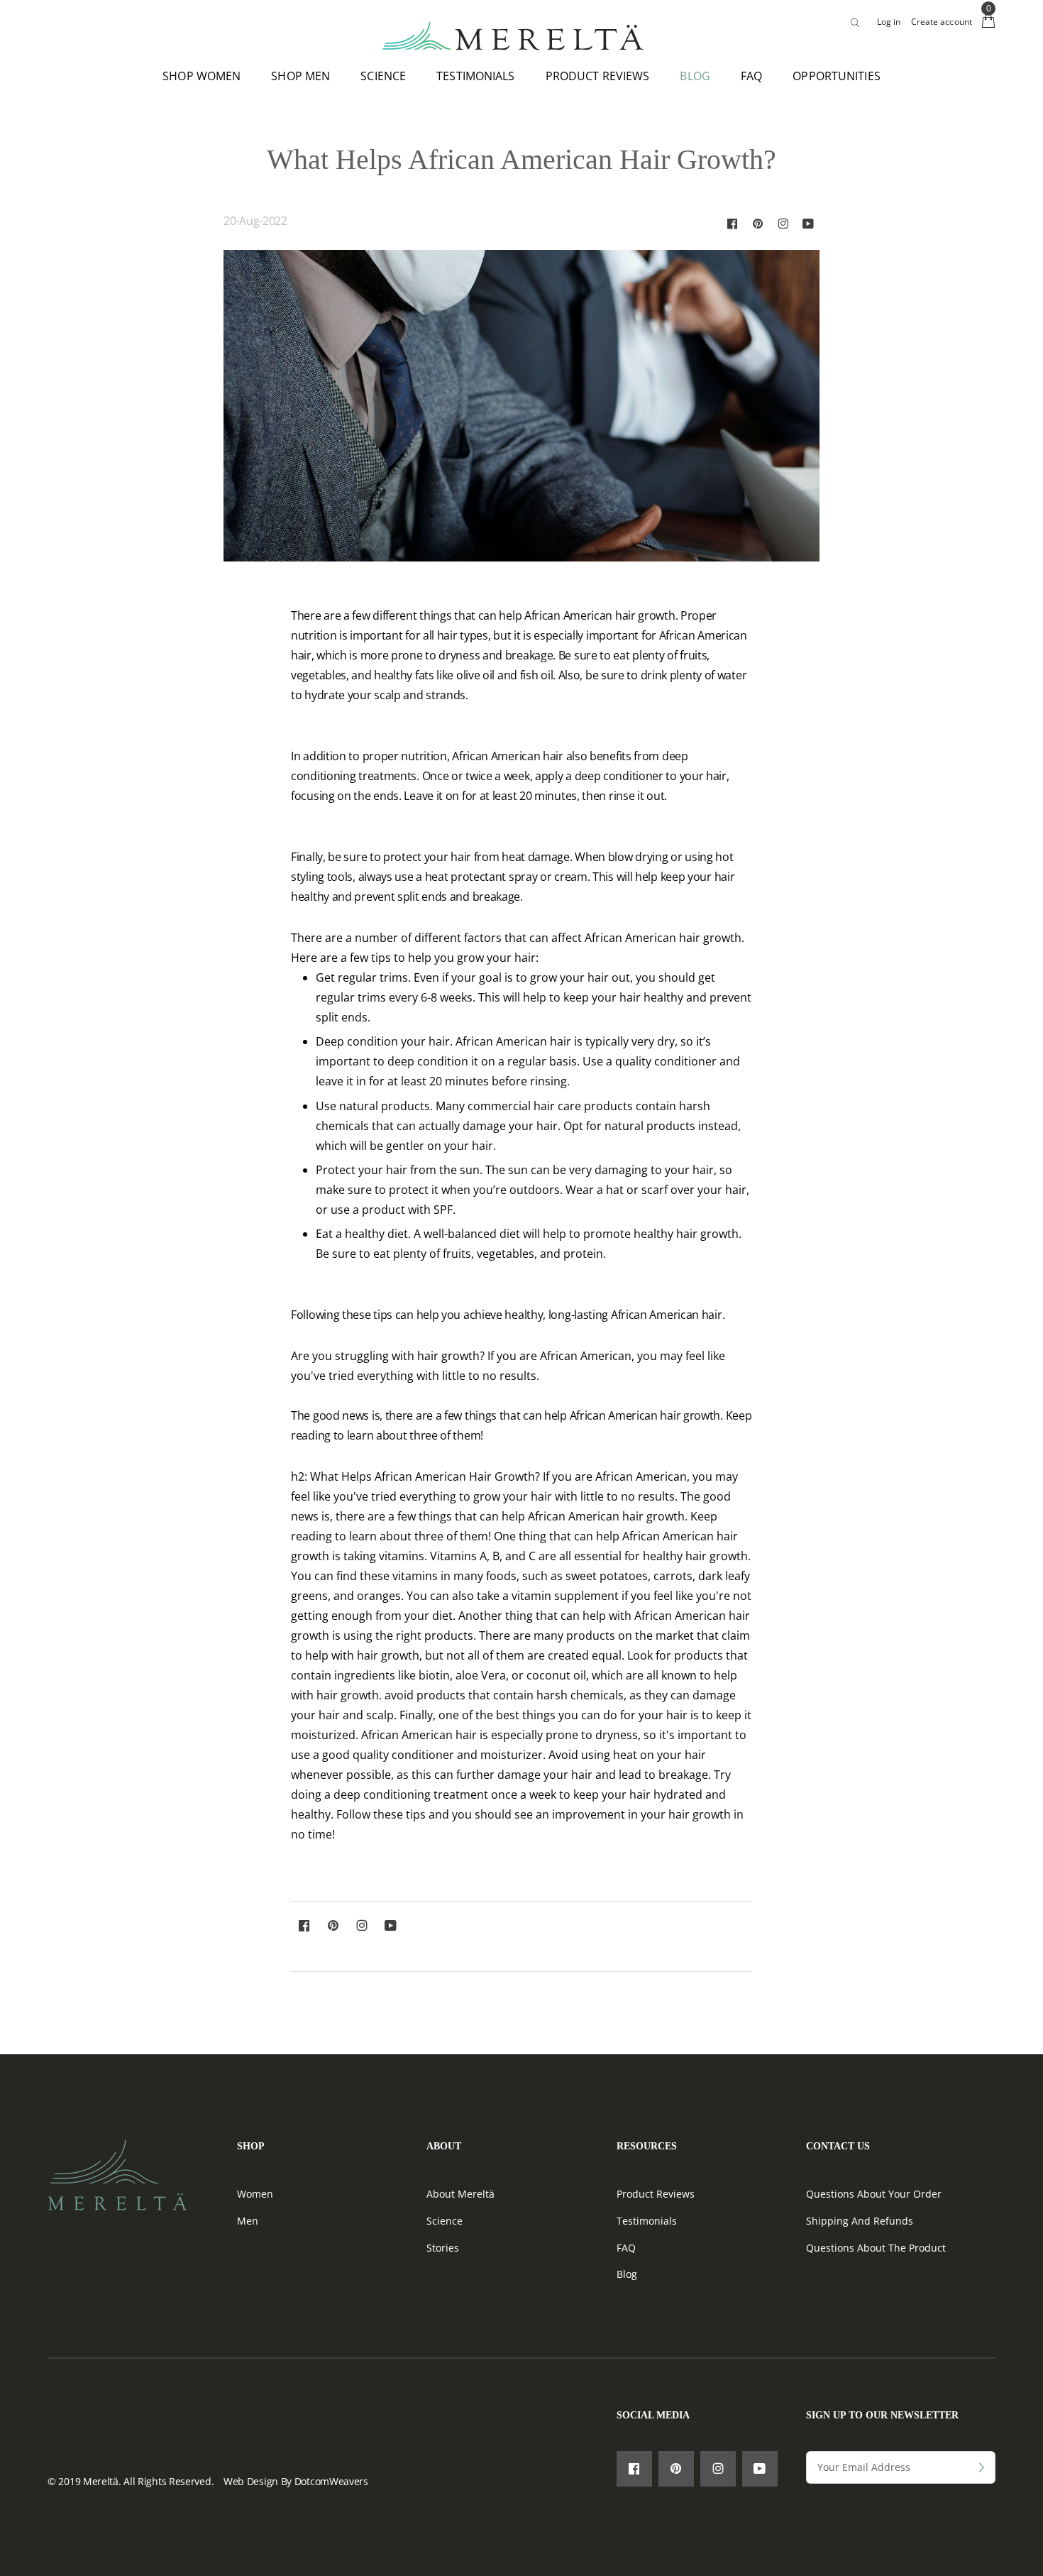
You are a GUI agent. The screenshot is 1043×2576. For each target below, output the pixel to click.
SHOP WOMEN (202, 76)
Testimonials (647, 2221)
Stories (443, 2248)
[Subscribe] (982, 2467)
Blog (627, 2274)
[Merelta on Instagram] (783, 223)
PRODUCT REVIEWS (598, 76)
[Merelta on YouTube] (808, 223)
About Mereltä (460, 2194)
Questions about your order (874, 2194)
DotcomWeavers (331, 2481)
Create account (942, 22)
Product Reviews (656, 2194)
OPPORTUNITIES (837, 76)
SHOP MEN (300, 76)
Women (255, 2194)
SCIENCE (383, 76)
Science (445, 2221)
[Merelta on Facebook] (732, 223)
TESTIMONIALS (475, 76)
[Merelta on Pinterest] (758, 223)
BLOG (695, 76)
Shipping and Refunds (860, 2221)
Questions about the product (876, 2248)
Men (248, 2221)
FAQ (751, 76)
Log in (889, 22)
